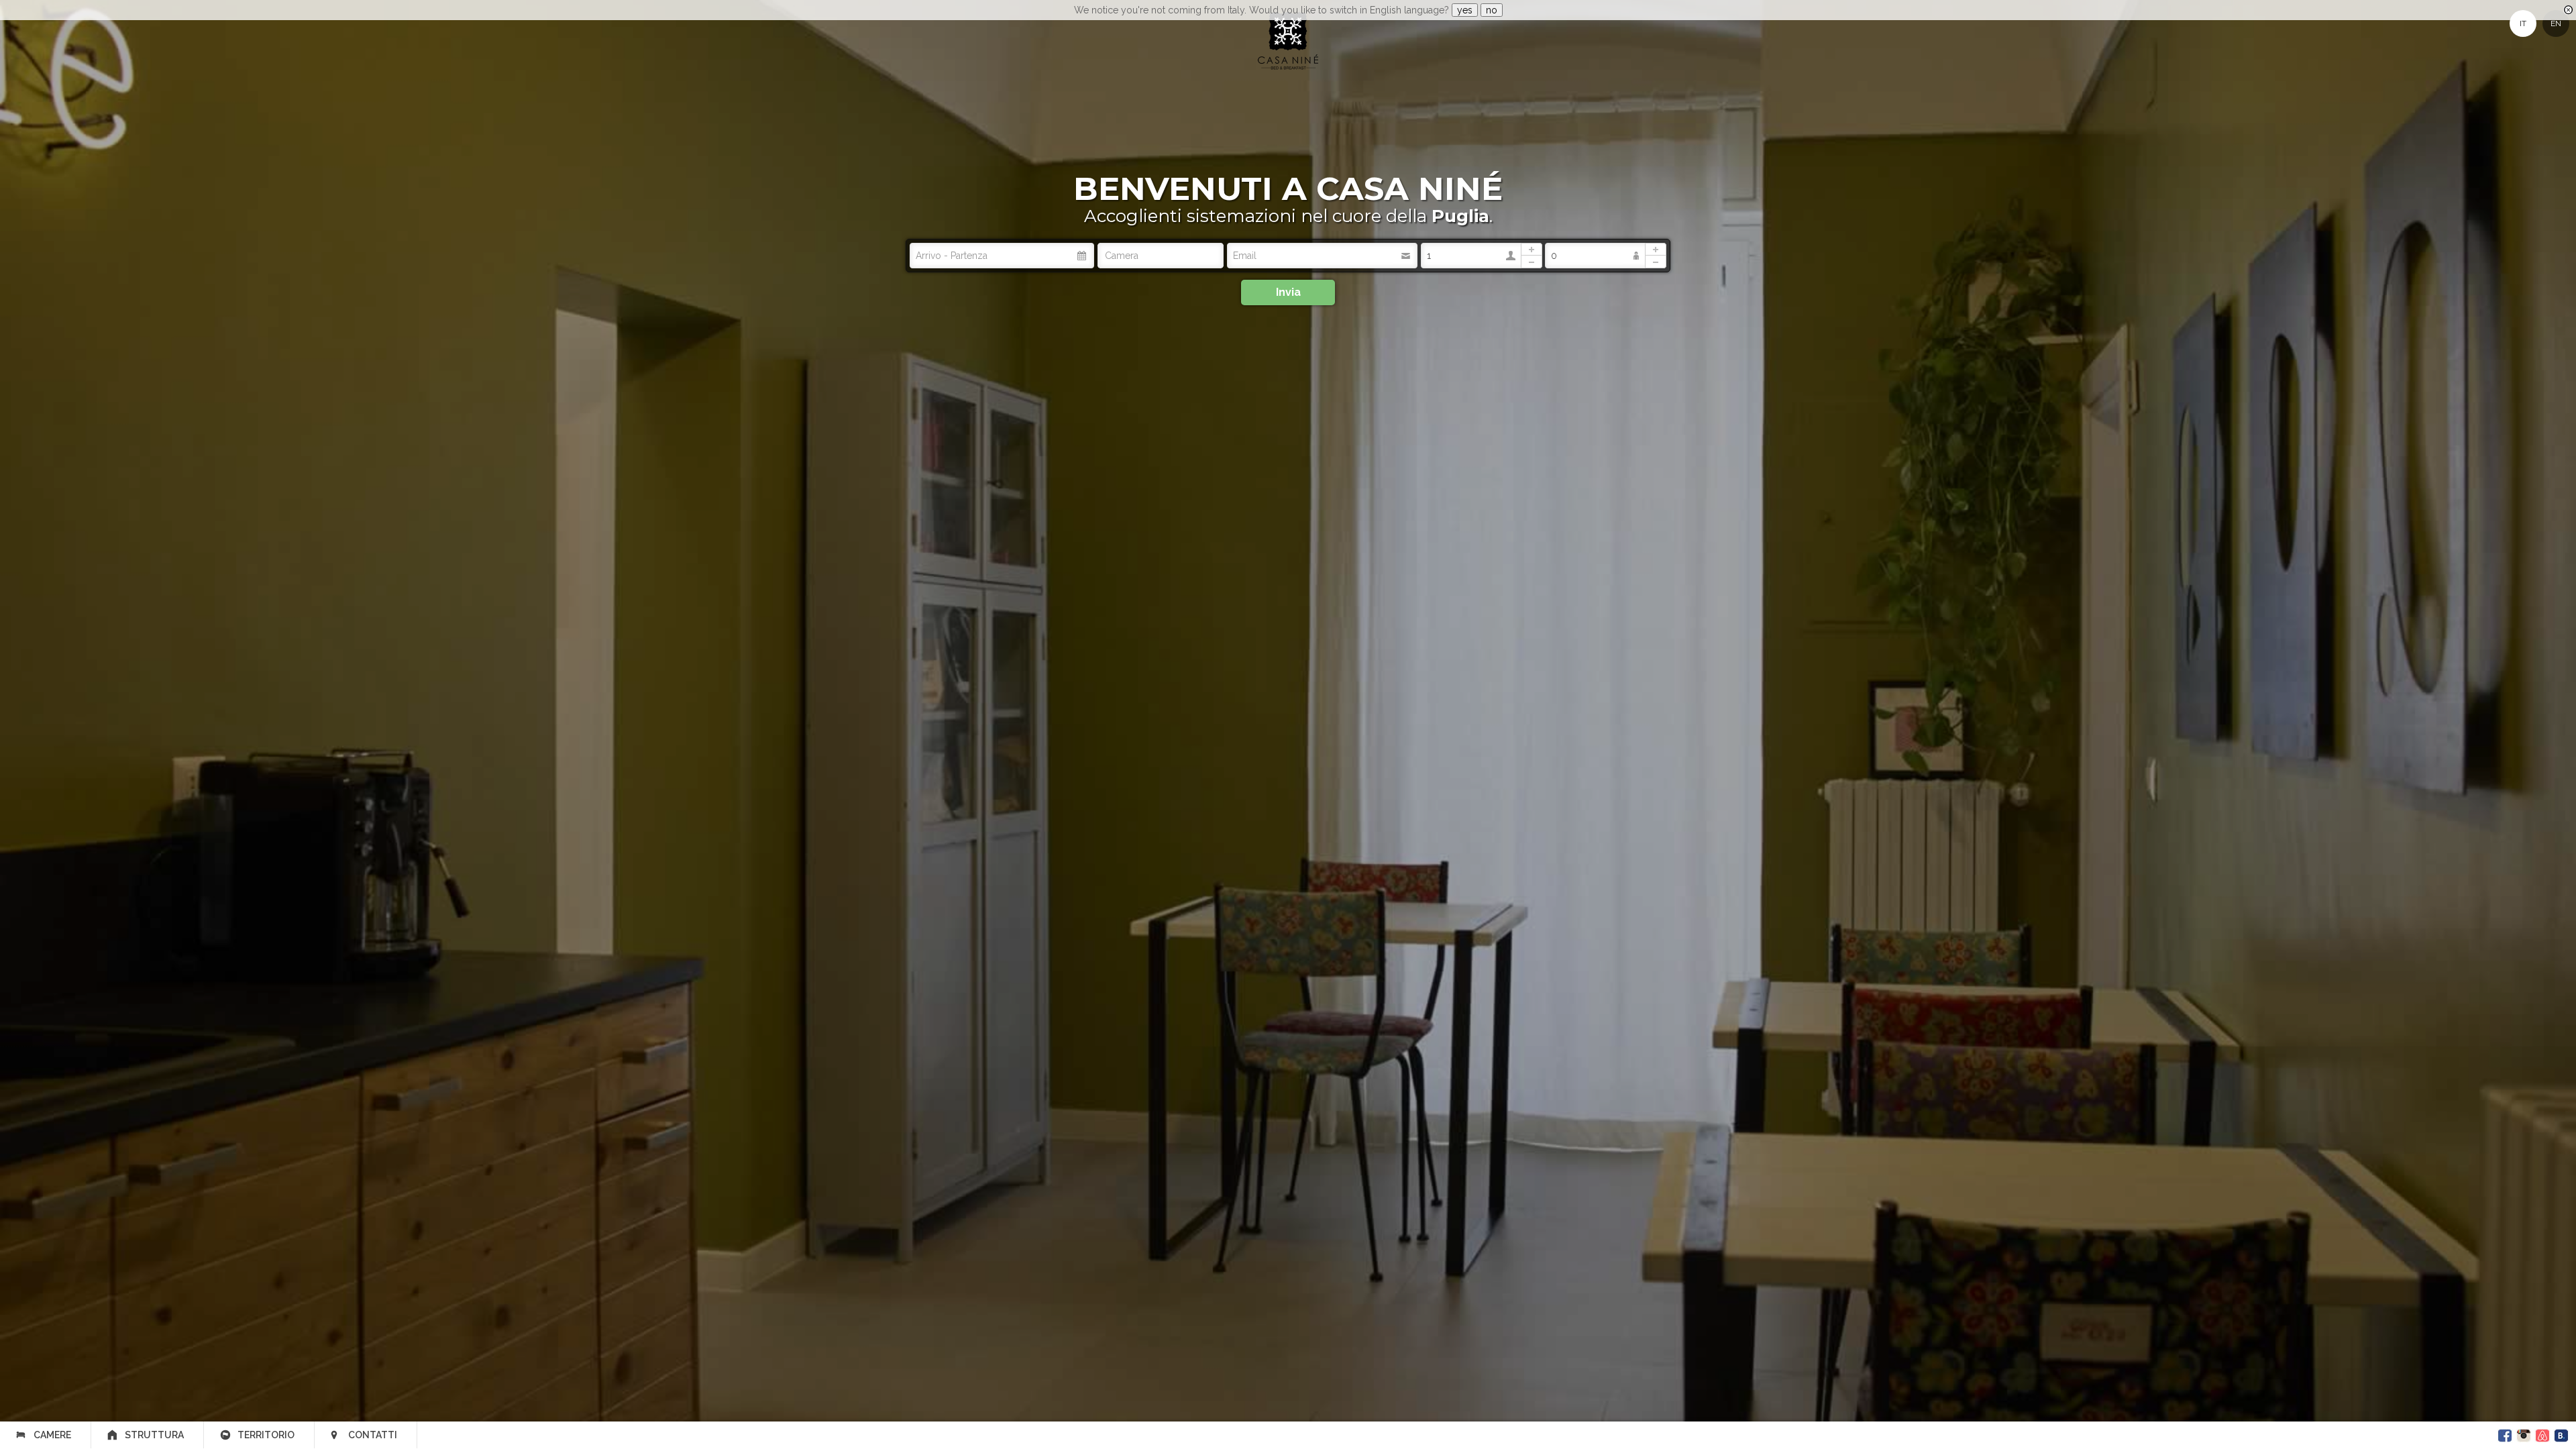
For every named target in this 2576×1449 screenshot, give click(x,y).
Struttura (154, 1435)
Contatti (373, 1435)
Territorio (266, 1435)
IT (2523, 23)
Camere (52, 1435)
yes (1465, 10)
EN (2556, 23)
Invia (1288, 292)
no (1492, 10)
